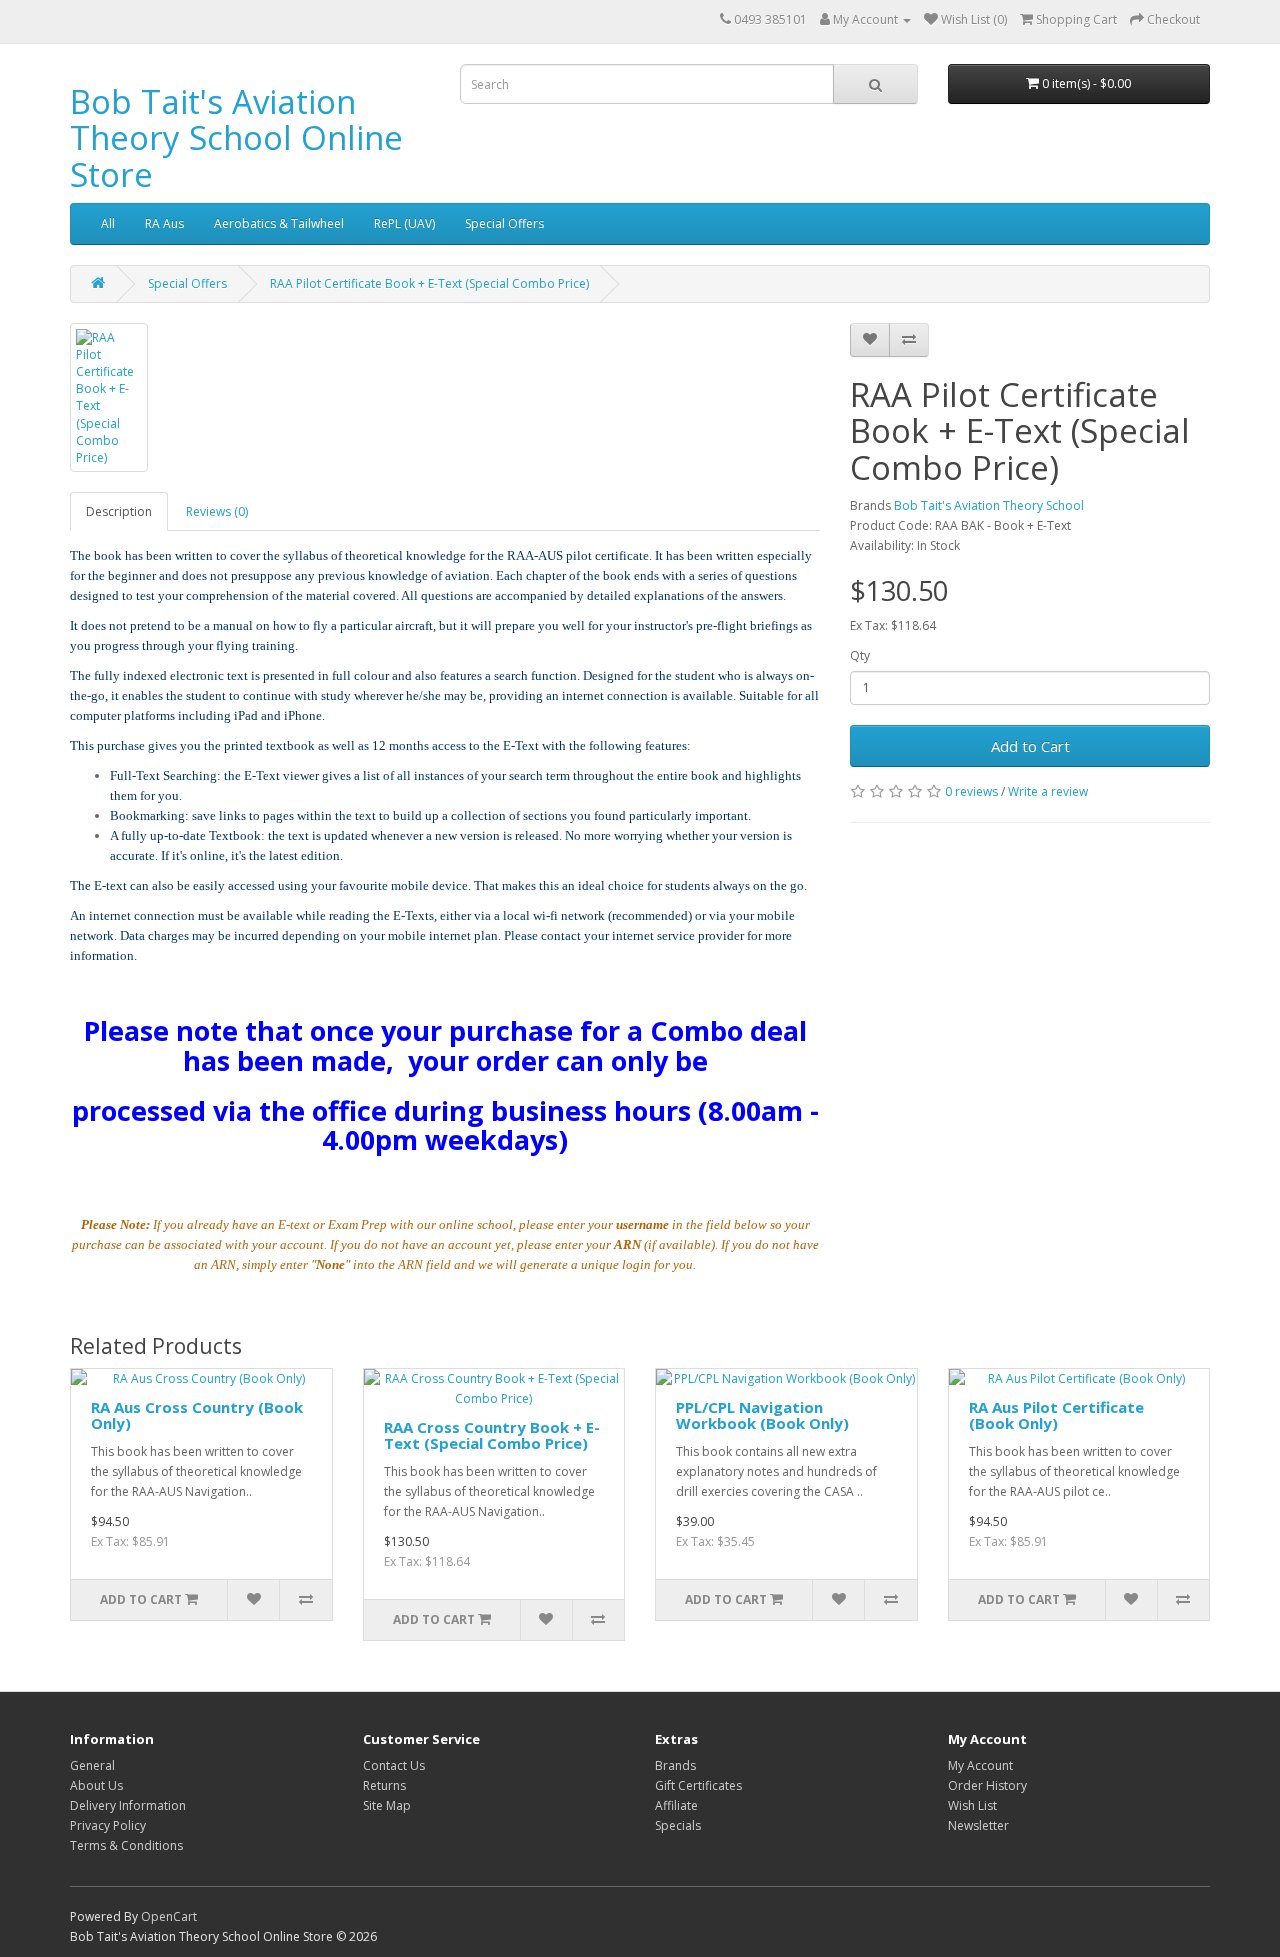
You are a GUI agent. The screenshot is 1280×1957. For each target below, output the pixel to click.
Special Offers (504, 223)
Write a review (1048, 791)
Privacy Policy (108, 1825)
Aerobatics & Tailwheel (279, 223)
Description (119, 511)
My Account (980, 1765)
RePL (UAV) (404, 223)
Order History (987, 1785)
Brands (675, 1765)
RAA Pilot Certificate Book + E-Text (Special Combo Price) (429, 283)
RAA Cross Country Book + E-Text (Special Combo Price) (492, 1435)
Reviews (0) (217, 511)
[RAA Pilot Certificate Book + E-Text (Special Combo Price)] (109, 397)
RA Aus (164, 223)
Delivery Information (128, 1805)
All (108, 223)
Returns (384, 1785)
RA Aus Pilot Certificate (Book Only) (1056, 1415)
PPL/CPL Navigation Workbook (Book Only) (762, 1415)
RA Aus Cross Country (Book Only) (197, 1415)
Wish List (972, 1805)
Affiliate (676, 1805)
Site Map (387, 1805)
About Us (96, 1785)
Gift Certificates (698, 1785)
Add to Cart (1030, 746)
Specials (678, 1825)
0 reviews (971, 791)
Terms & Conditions (126, 1845)
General (92, 1765)
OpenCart (169, 1916)
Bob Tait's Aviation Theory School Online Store (236, 138)
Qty (860, 655)
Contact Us (394, 1765)
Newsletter (978, 1825)
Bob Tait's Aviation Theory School (989, 505)
